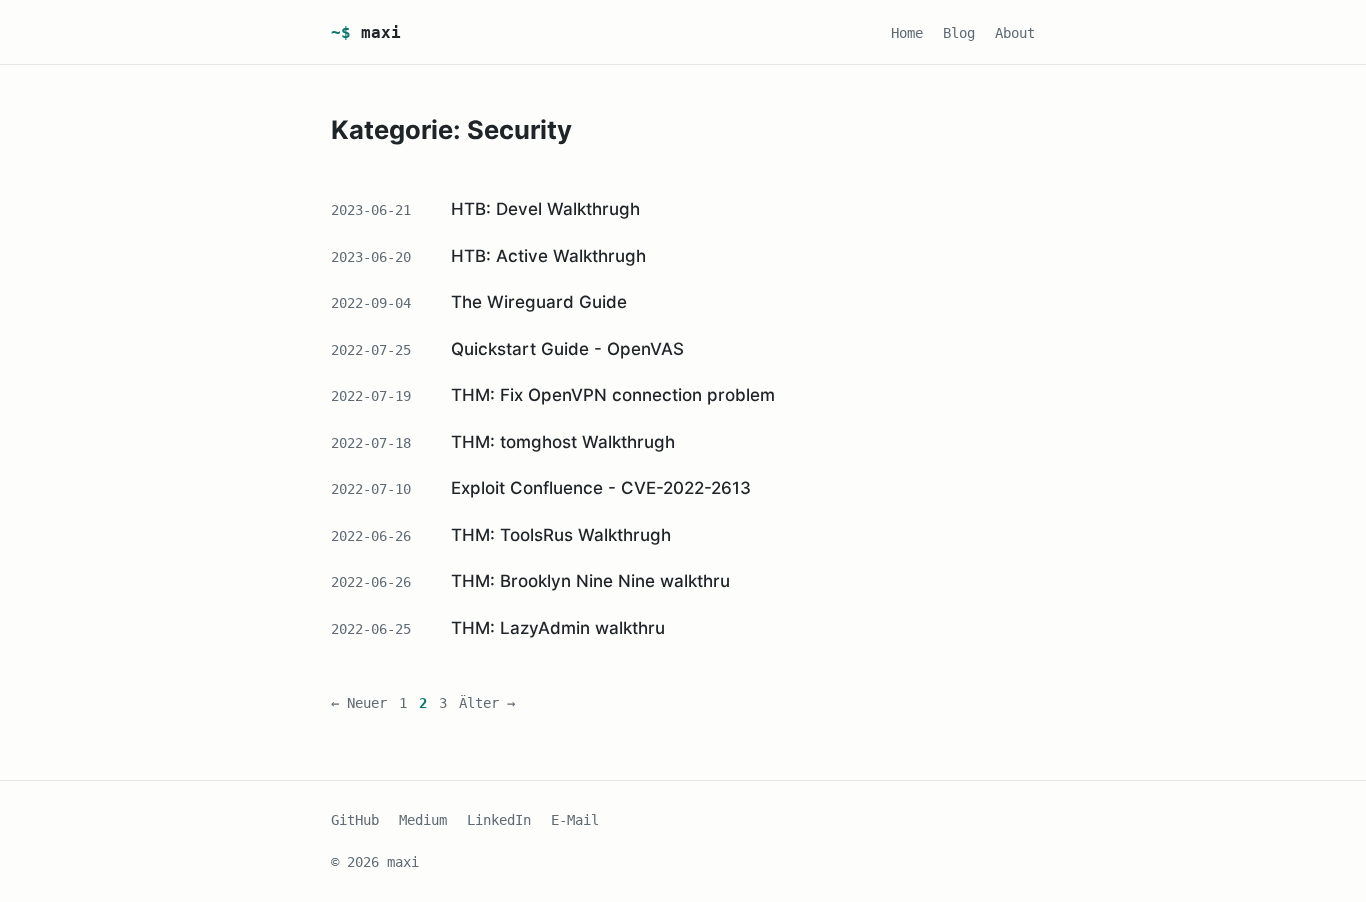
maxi (366, 32)
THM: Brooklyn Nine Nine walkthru (590, 581)
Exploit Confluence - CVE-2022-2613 (601, 488)
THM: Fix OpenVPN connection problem (613, 395)
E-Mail (575, 820)
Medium (423, 820)
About (1015, 33)
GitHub (355, 820)
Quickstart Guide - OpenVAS (567, 349)
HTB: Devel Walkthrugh (545, 209)
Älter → (487, 703)
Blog (959, 33)
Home (907, 33)
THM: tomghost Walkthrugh (563, 442)
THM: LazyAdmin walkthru (558, 628)
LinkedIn (499, 820)
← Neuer (359, 703)
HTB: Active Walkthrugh (548, 256)
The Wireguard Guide (539, 302)
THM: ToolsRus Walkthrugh (561, 535)
